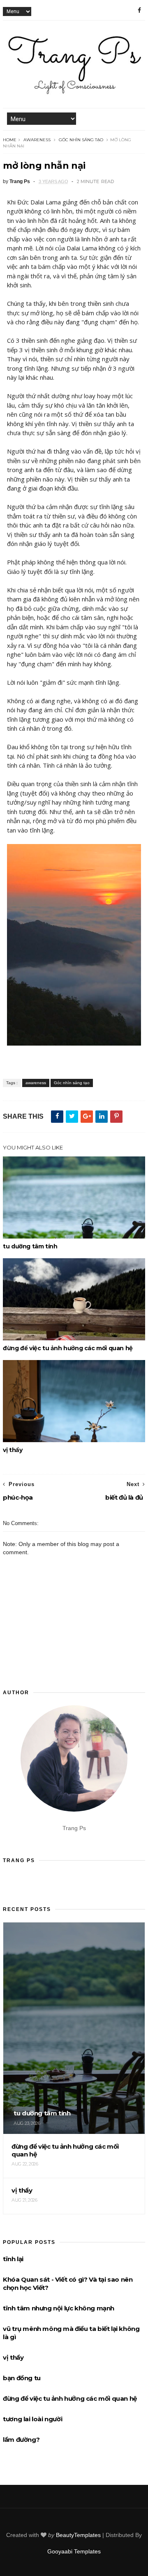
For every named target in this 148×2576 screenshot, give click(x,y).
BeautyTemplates (78, 2535)
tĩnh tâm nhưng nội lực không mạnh (59, 2308)
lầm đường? (21, 2440)
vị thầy (13, 1450)
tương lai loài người (32, 2419)
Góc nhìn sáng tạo (81, 140)
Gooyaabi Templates (74, 2551)
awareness (37, 140)
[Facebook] (139, 10)
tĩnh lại (13, 2259)
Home (10, 140)
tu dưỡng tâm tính (30, 1246)
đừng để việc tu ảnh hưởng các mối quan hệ (68, 1348)
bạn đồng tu (22, 2378)
